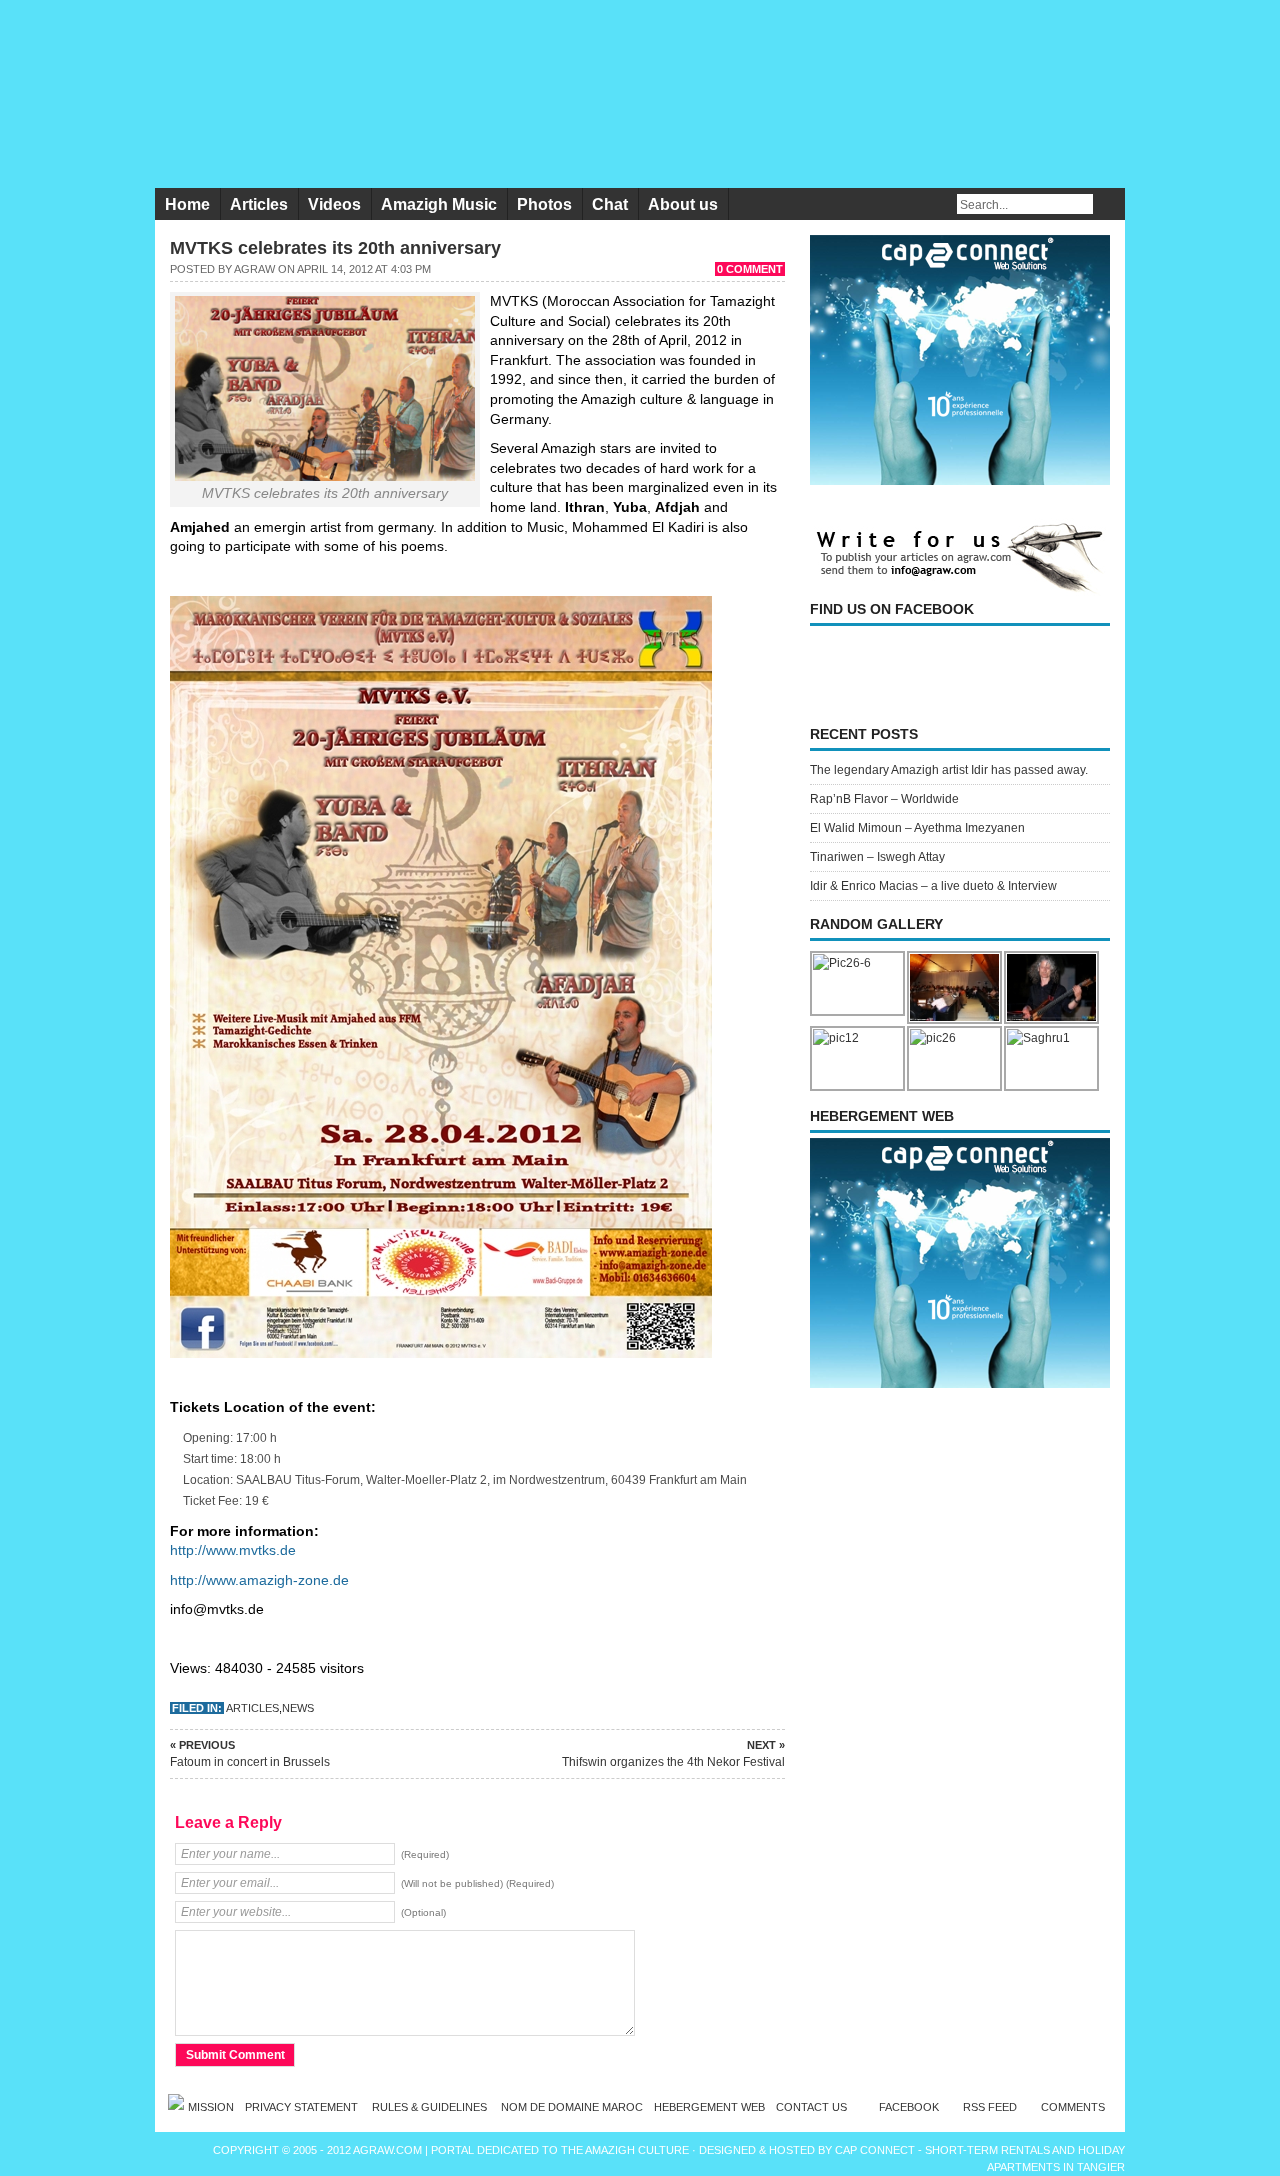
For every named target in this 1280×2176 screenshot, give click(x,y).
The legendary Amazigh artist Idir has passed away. (949, 770)
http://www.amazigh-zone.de (259, 1580)
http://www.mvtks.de (233, 1550)
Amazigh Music (439, 204)
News (298, 1708)
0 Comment (750, 269)
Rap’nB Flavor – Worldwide (884, 799)
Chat (610, 204)
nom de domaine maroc (572, 2107)
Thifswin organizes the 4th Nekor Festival (673, 1754)
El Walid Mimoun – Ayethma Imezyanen (917, 828)
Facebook (909, 2107)
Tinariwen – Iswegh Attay (877, 857)
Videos (334, 204)
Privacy (303, 2107)
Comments (1073, 2107)
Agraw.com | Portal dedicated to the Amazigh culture (522, 2150)
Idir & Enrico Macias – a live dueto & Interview (933, 886)
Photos (544, 204)
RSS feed (990, 2107)
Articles (259, 204)
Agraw (254, 269)
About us (683, 204)
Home (187, 204)
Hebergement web (709, 2107)
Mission (211, 2107)
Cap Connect (876, 2150)
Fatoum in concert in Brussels (250, 1754)
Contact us (811, 2107)
